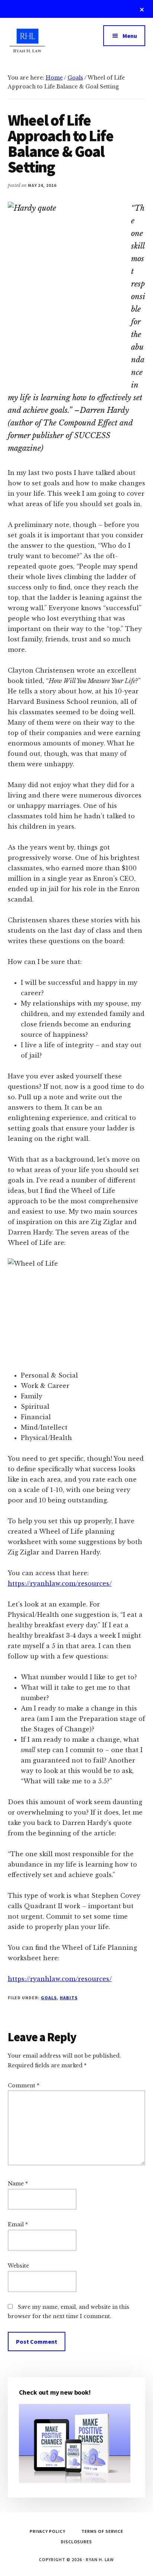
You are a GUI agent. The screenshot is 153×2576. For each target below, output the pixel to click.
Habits (69, 1998)
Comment (24, 2085)
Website (18, 2266)
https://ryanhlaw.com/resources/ (60, 1583)
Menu (130, 36)
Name (18, 2184)
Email (18, 2224)
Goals (49, 1998)
